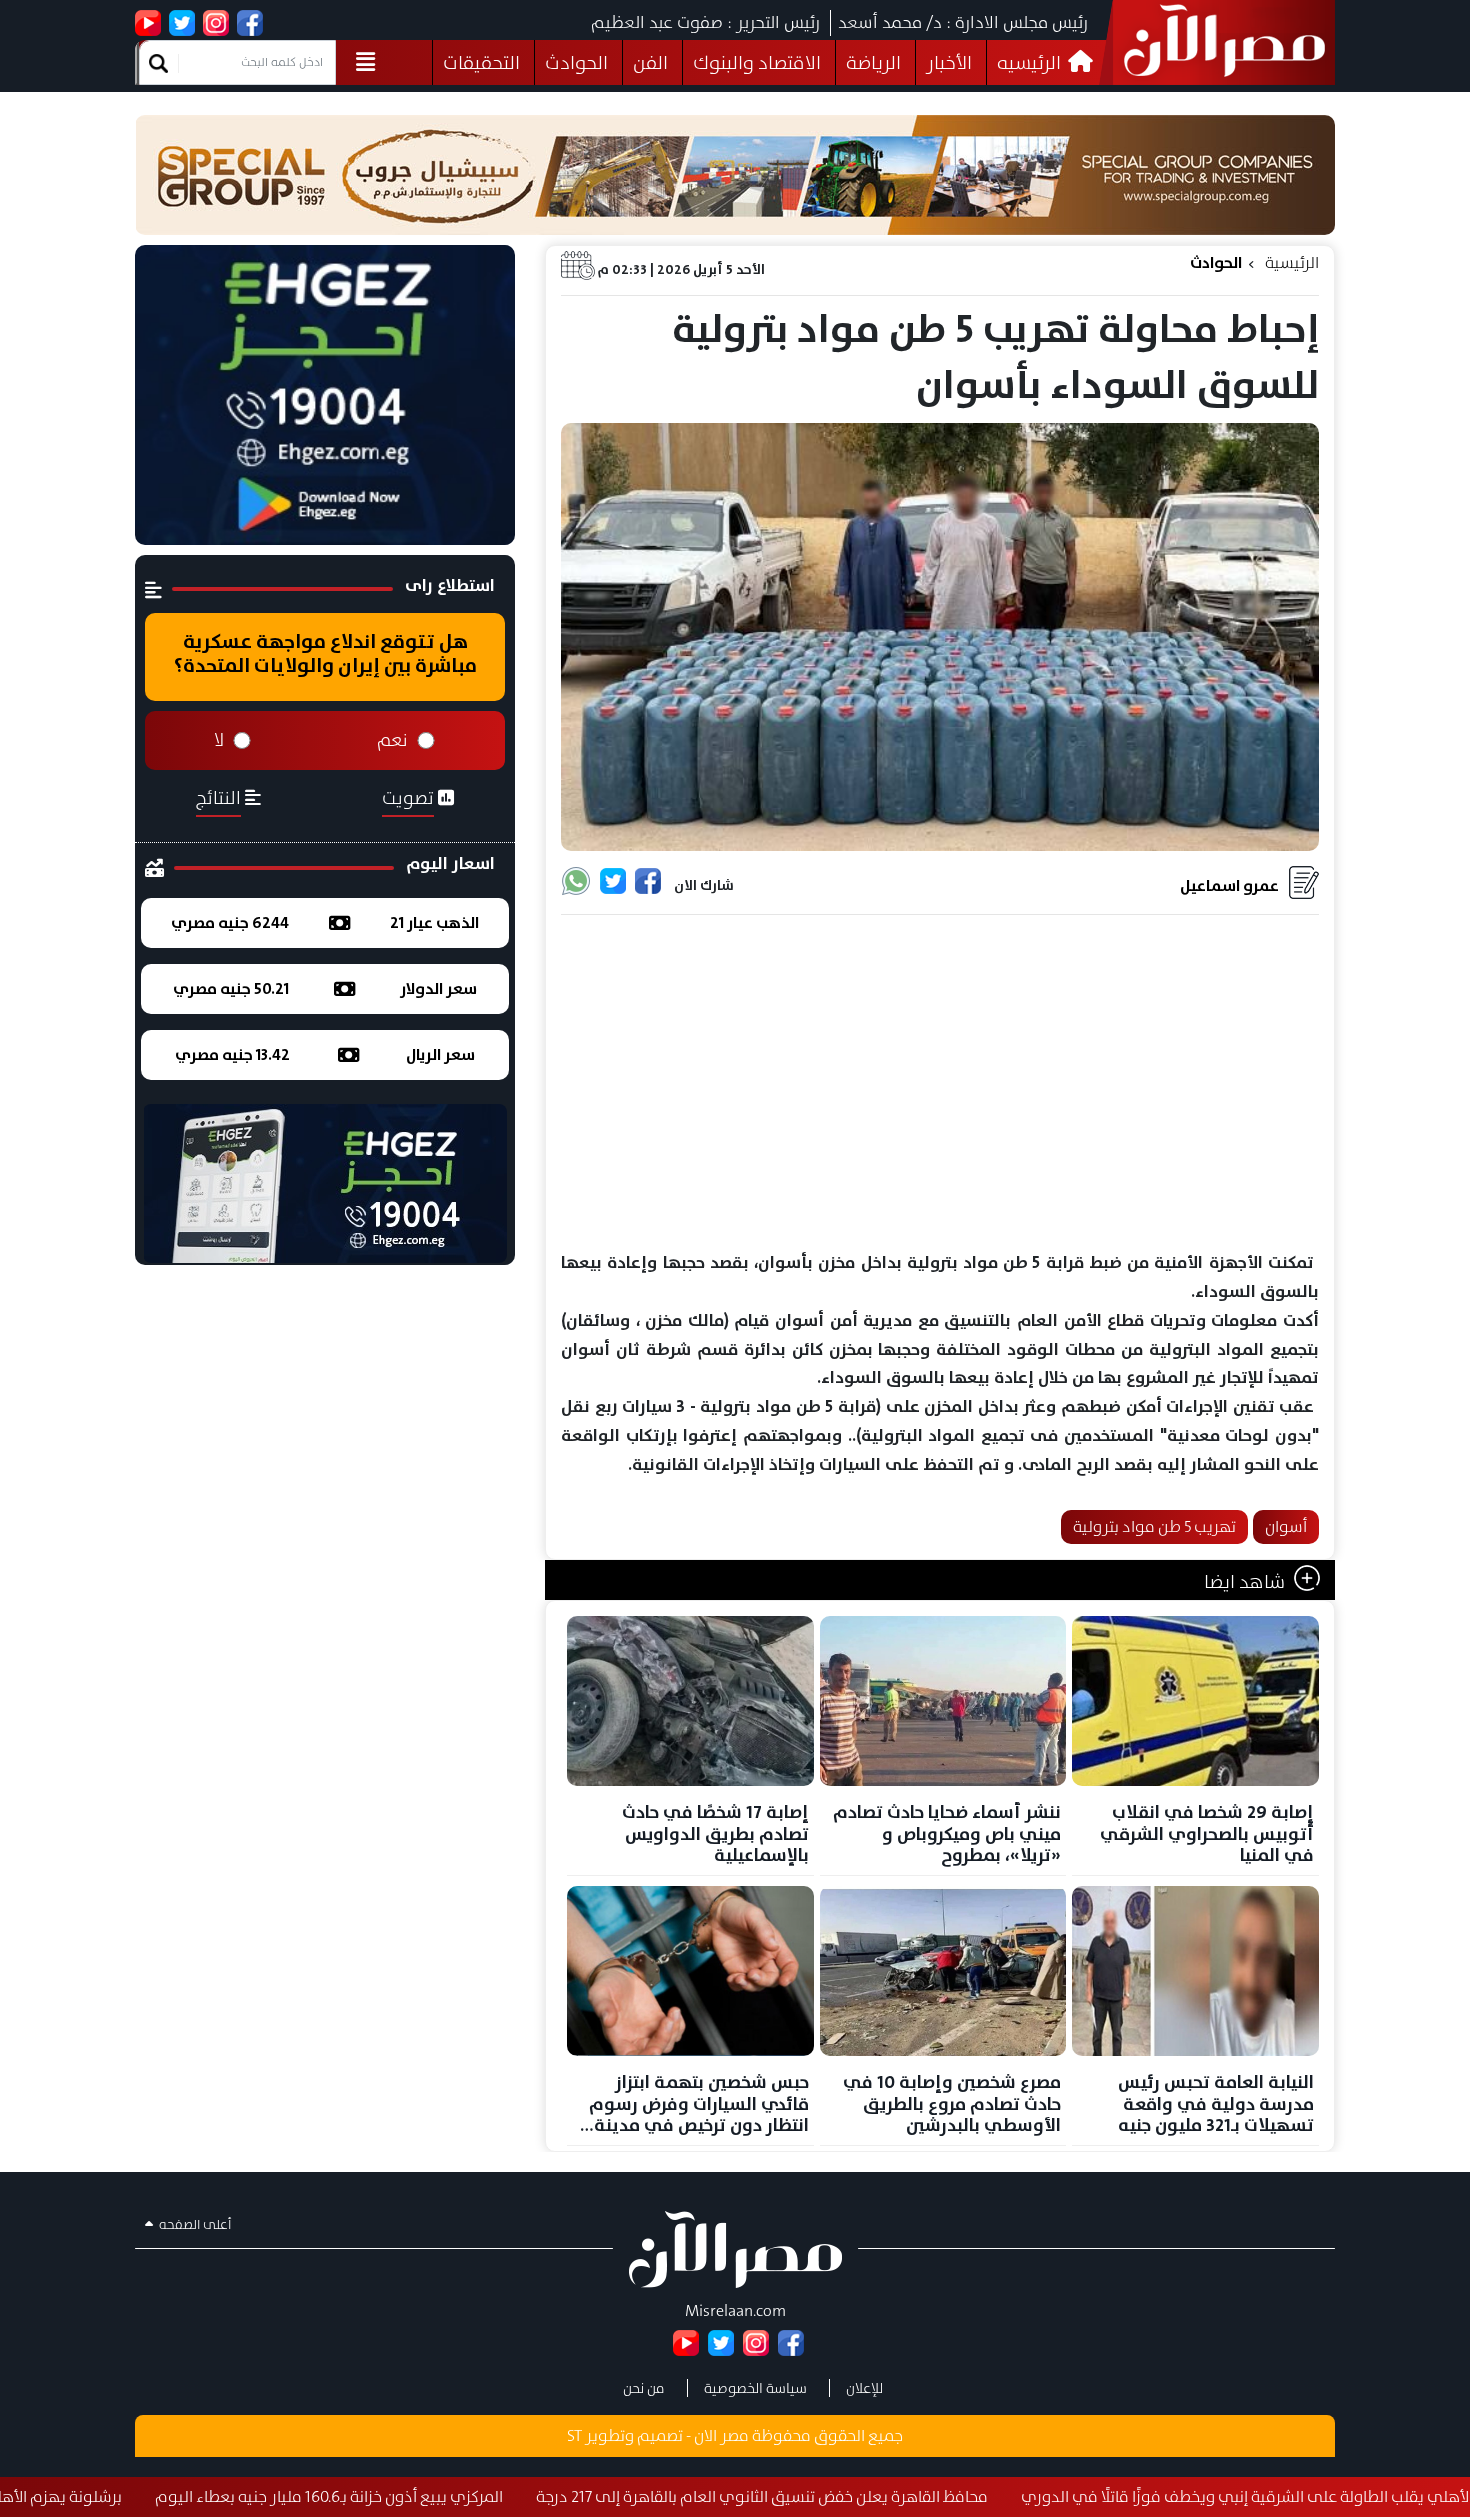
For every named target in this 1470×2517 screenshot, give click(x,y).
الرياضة (873, 62)
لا (219, 740)
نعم (392, 740)
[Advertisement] (940, 1084)
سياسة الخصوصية (755, 2388)
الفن (650, 62)
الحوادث (576, 62)
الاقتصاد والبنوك (757, 62)
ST (574, 2435)
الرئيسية (1292, 262)
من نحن (644, 2388)
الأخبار (949, 62)
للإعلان (864, 2388)
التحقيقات (481, 62)
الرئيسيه (1031, 62)
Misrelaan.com (735, 2310)
